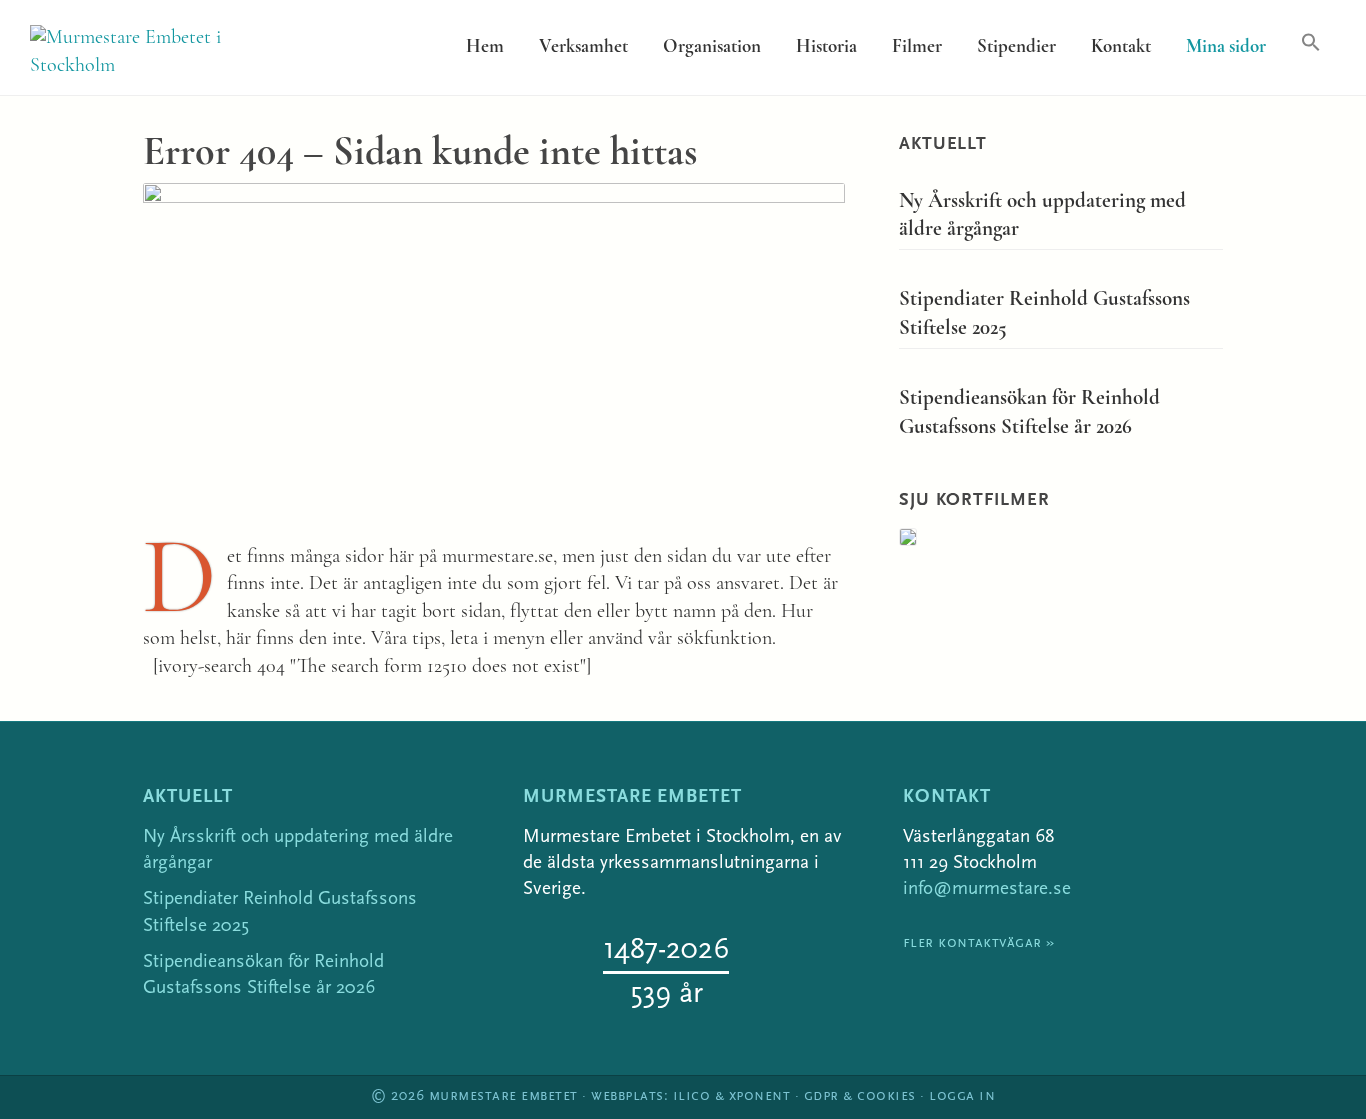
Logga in (962, 1096)
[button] (1311, 43)
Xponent (760, 1096)
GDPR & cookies (860, 1096)
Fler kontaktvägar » (979, 943)
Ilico (692, 1096)
